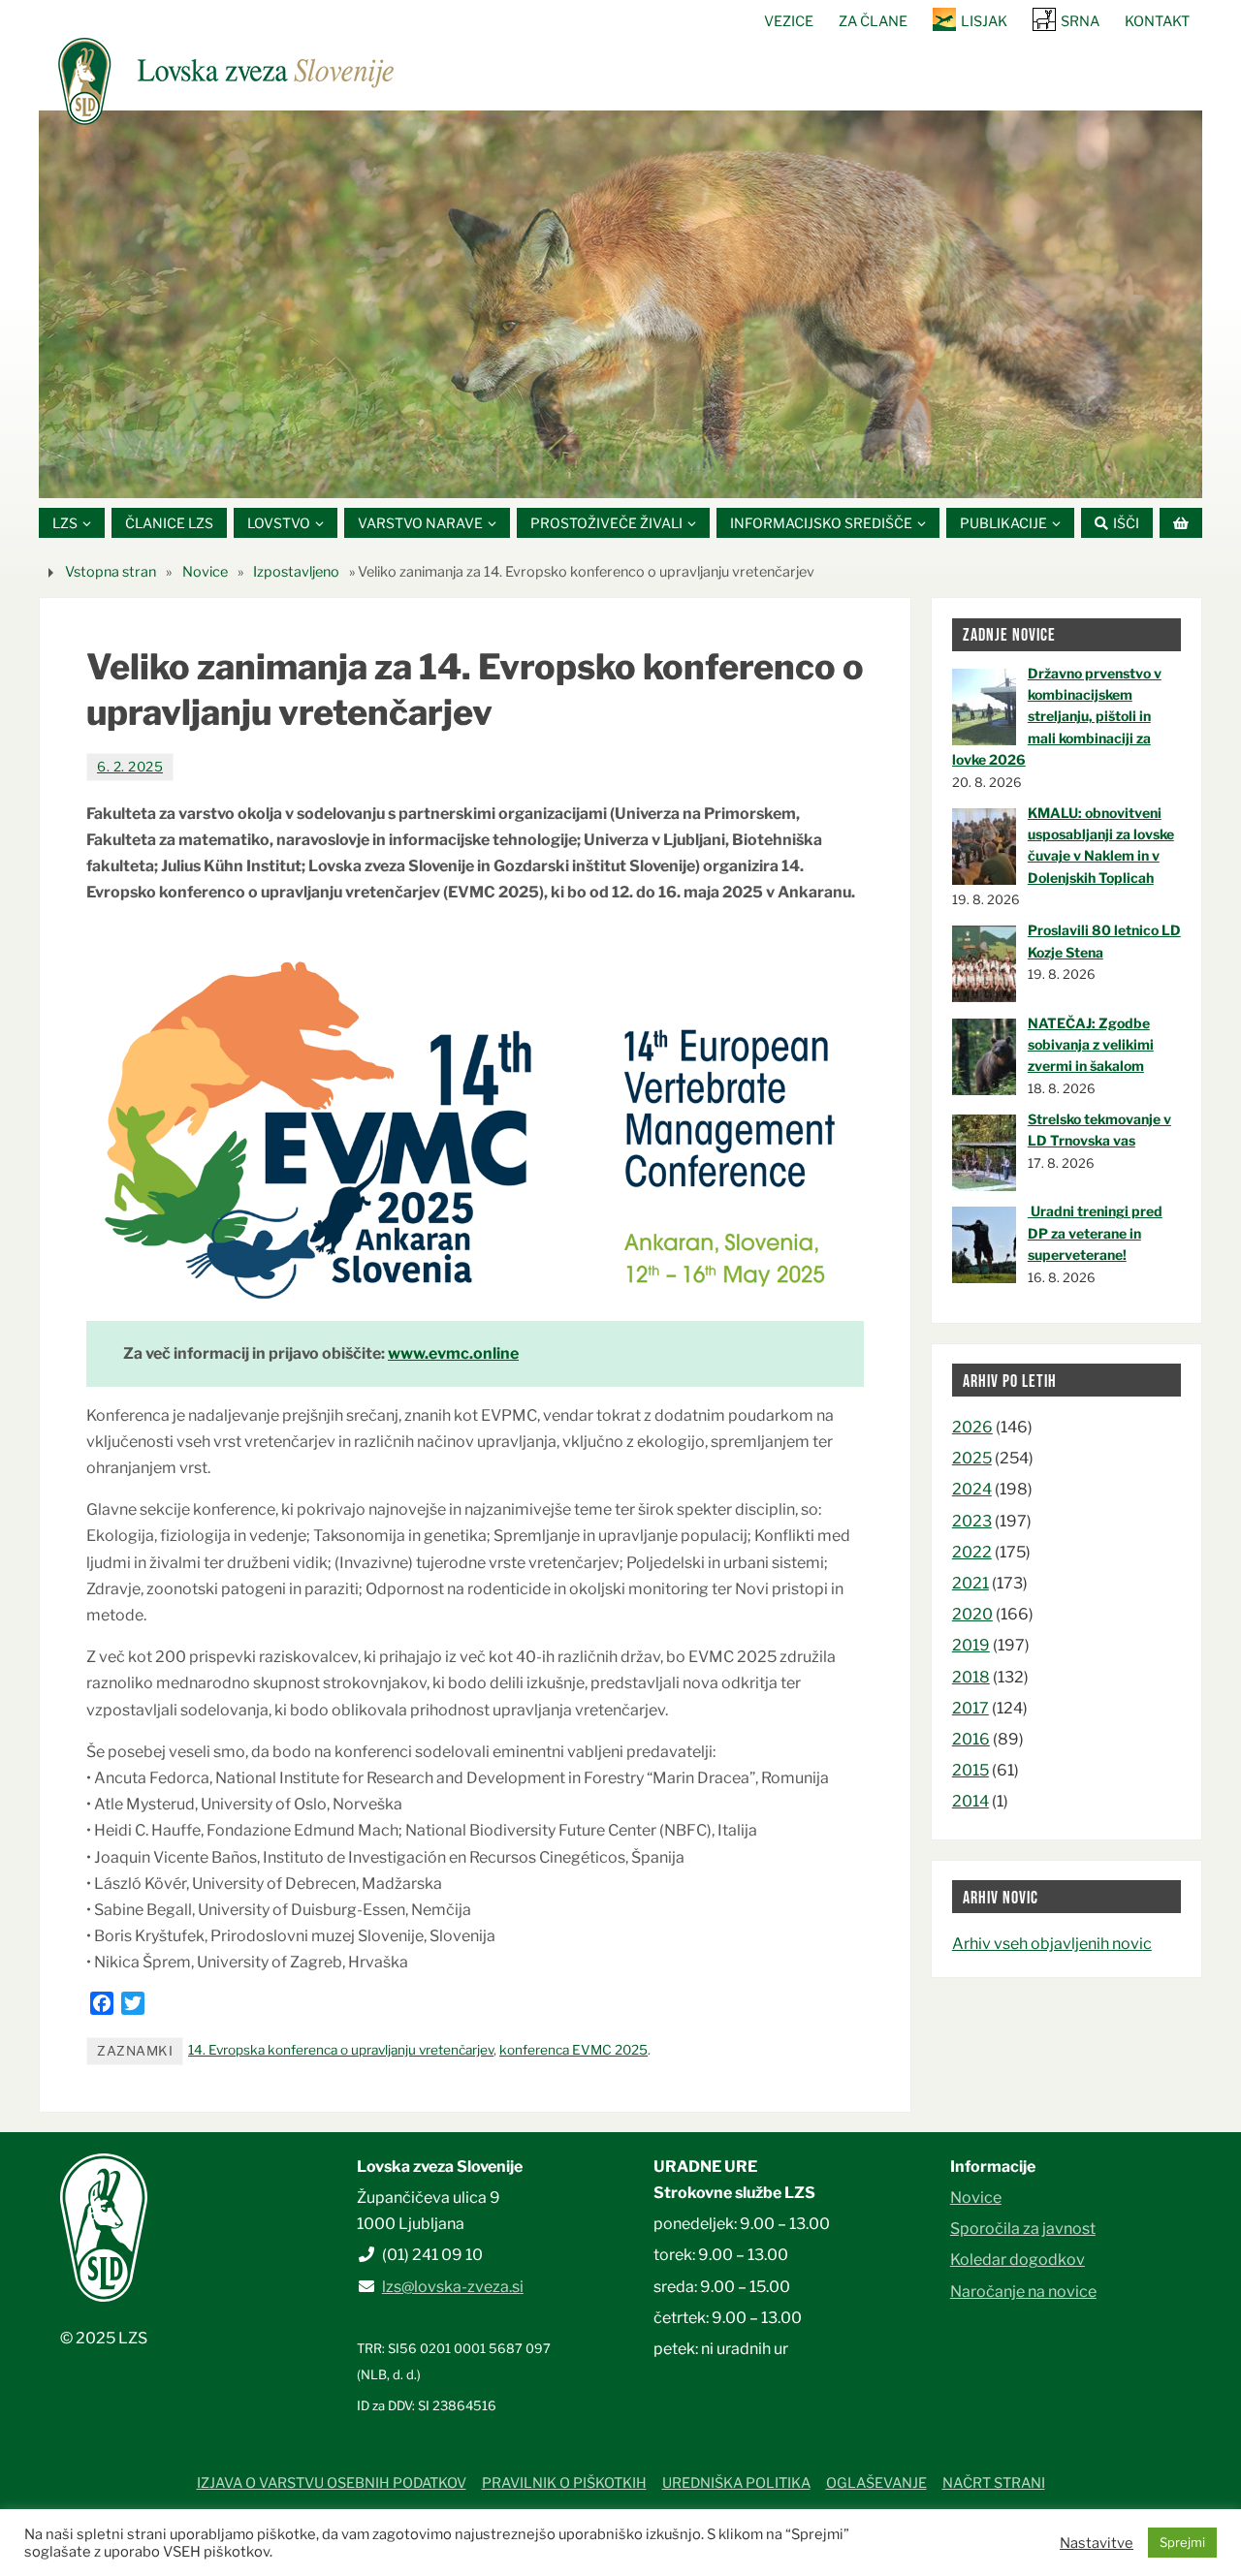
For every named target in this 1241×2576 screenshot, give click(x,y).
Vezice (789, 21)
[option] (620, 304)
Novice (205, 572)
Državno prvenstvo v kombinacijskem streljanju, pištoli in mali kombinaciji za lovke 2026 (1057, 717)
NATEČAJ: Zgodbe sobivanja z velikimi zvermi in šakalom (1091, 1045)
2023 (972, 1521)
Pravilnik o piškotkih (564, 2483)
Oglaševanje (876, 2483)
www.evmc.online (453, 1353)
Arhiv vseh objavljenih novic (1052, 1944)
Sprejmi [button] (1182, 2542)
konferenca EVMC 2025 (573, 2050)
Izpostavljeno (296, 572)
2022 (972, 1552)
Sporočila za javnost (1023, 2229)
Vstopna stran (111, 572)
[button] (562, 474)
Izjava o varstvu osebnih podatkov (332, 2483)
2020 (972, 1614)
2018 (971, 1677)
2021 (971, 1583)
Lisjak (984, 21)
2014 (971, 1801)
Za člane (873, 21)
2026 (972, 1427)
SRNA (1080, 21)
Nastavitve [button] (1097, 2543)
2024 (972, 1489)
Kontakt (1157, 21)
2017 (971, 1708)
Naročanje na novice (1023, 2292)
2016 (971, 1739)
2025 (972, 1458)
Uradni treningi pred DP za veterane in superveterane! (1095, 1233)
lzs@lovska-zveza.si (453, 2287)
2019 (971, 1645)
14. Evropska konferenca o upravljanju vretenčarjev (341, 2050)
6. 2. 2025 (130, 767)
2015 (971, 1770)
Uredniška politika (736, 2483)
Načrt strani (994, 2483)
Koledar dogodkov (1018, 2260)
